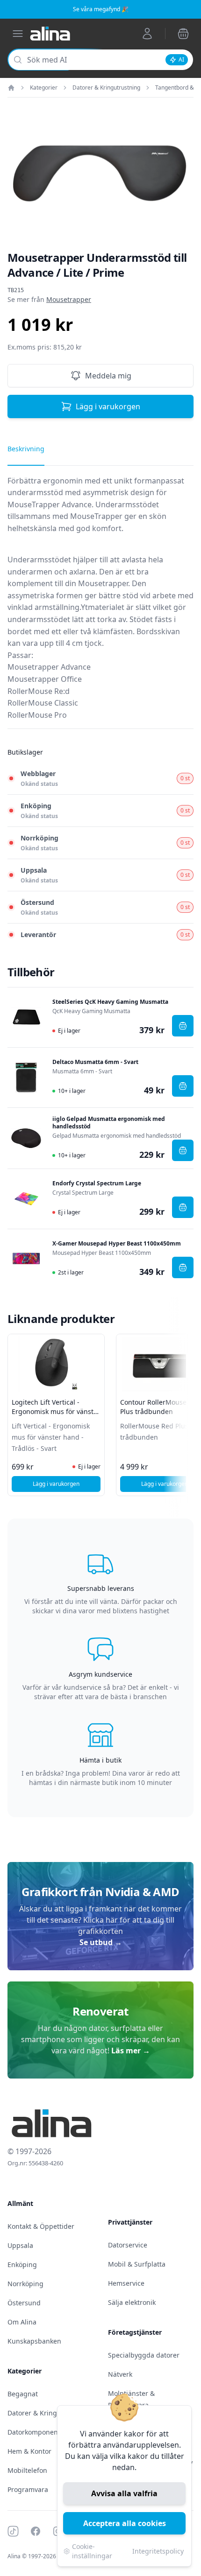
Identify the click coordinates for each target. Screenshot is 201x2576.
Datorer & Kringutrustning (106, 88)
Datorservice (128, 2245)
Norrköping (25, 2284)
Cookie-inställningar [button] (92, 2551)
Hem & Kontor (29, 2451)
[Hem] (11, 88)
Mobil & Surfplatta (137, 2264)
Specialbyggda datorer (144, 2355)
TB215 (16, 290)
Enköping (22, 2264)
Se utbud (101, 1942)
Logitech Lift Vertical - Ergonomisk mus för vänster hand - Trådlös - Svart (56, 1411)
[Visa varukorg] (183, 34)
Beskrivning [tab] (26, 449)
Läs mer (131, 2051)
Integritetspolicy (158, 2551)
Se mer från (49, 299)
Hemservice (126, 2283)
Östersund (24, 2303)
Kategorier (44, 88)
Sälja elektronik (132, 2302)
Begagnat (23, 2394)
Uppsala (20, 2245)
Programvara (28, 2489)
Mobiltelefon (27, 2470)
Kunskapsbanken (34, 2341)
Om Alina (22, 2322)
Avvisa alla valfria (124, 2493)
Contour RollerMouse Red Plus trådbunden (160, 1407)
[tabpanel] (100, 602)
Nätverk (120, 2374)
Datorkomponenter (37, 2432)
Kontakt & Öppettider (41, 2226)
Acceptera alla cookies (125, 2523)
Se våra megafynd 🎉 (101, 9)
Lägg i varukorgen (108, 406)
